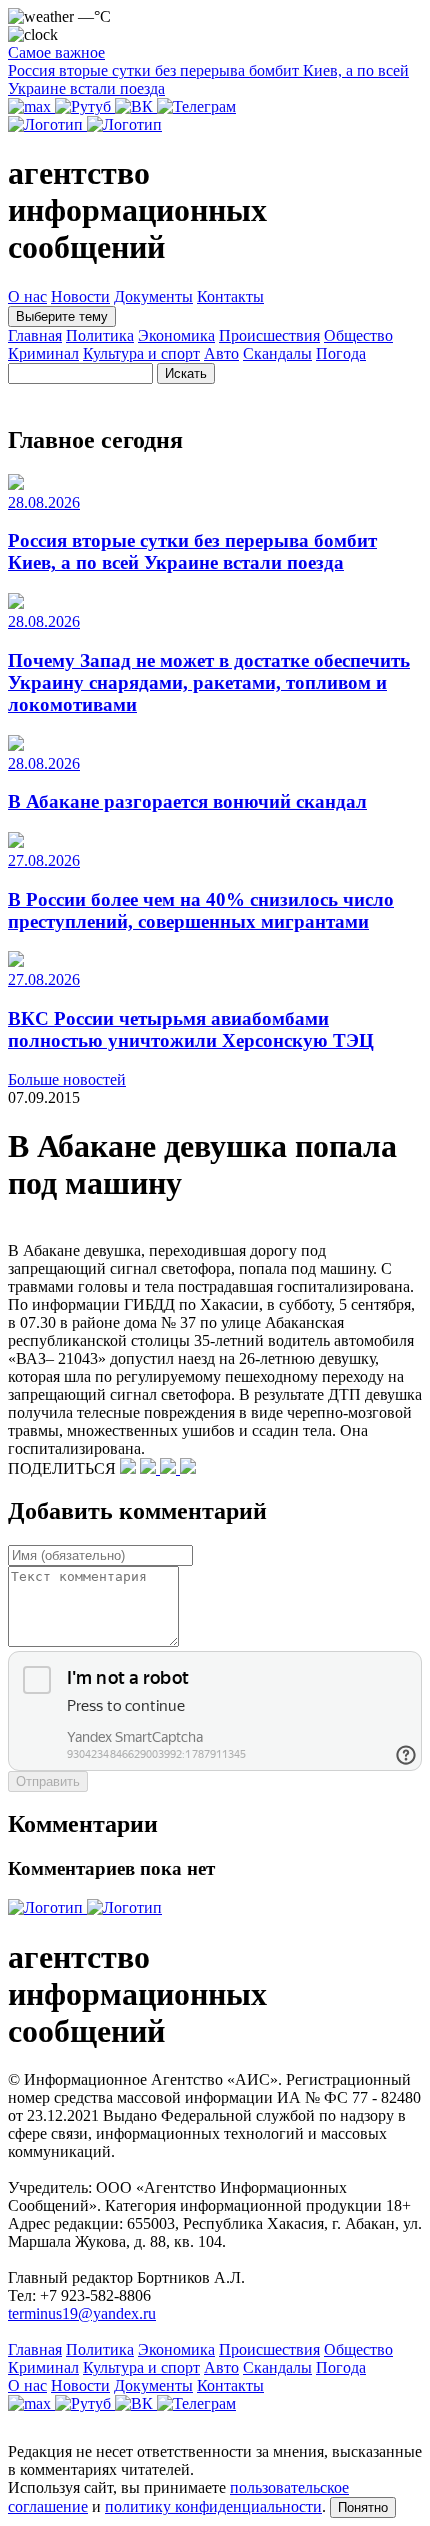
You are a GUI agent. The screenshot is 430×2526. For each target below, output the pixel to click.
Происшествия (269, 335)
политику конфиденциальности (213, 2506)
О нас (27, 296)
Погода (341, 353)
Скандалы (277, 353)
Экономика (176, 335)
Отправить (48, 1781)
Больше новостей (67, 1079)
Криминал (43, 353)
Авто (221, 353)
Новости (80, 296)
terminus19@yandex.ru (82, 2313)
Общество (358, 335)
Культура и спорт (141, 353)
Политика (100, 335)
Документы (153, 296)
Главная (35, 335)
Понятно (363, 2507)
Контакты (230, 296)
